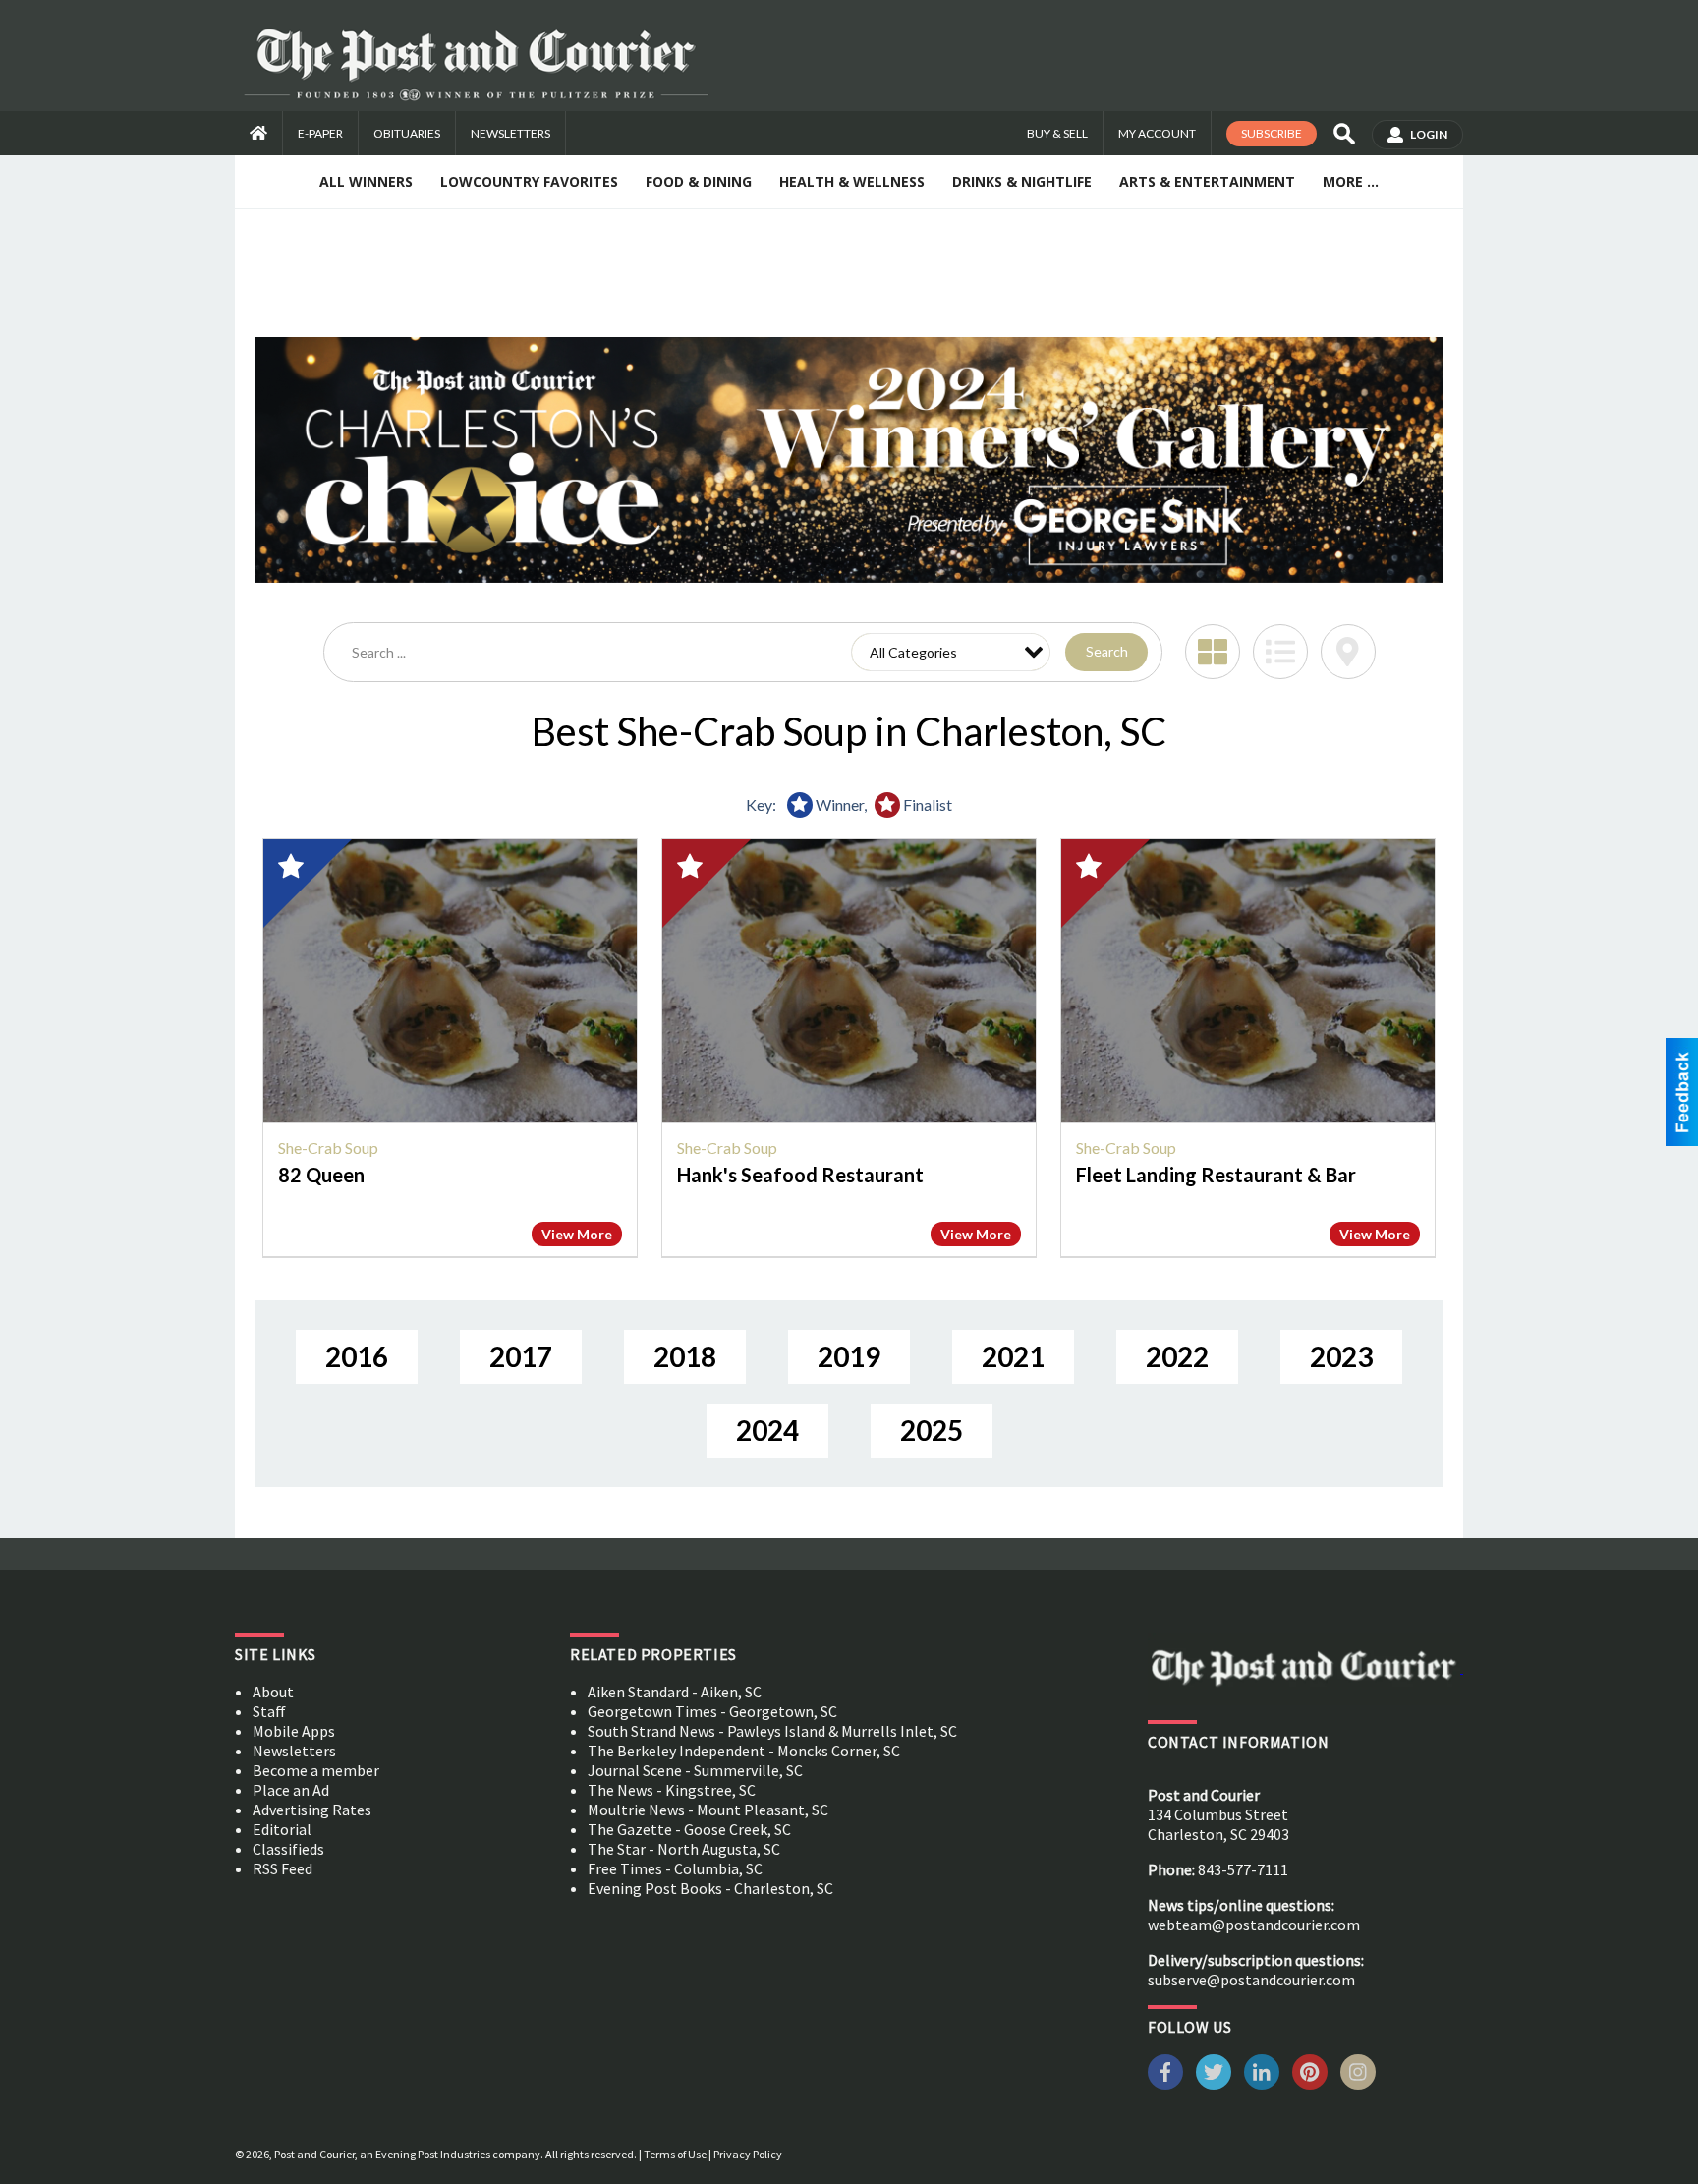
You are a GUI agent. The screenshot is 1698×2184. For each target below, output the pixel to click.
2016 (357, 1356)
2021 (1013, 1356)
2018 (685, 1356)
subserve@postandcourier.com (1251, 1980)
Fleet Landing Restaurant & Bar (1216, 1175)
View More (577, 1234)
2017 (521, 1356)
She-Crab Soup (328, 1148)
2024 (767, 1430)
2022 (1177, 1356)
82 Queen (321, 1175)
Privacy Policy (748, 2154)
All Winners (366, 181)
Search (1107, 651)
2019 (849, 1356)
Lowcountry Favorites (529, 181)
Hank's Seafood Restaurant (800, 1175)
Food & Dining (699, 181)
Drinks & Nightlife (1022, 181)
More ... (1351, 181)
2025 (932, 1430)
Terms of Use (675, 2154)
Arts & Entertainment (1207, 181)
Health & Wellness (852, 181)
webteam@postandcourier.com (1254, 1925)
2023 (1341, 1356)
